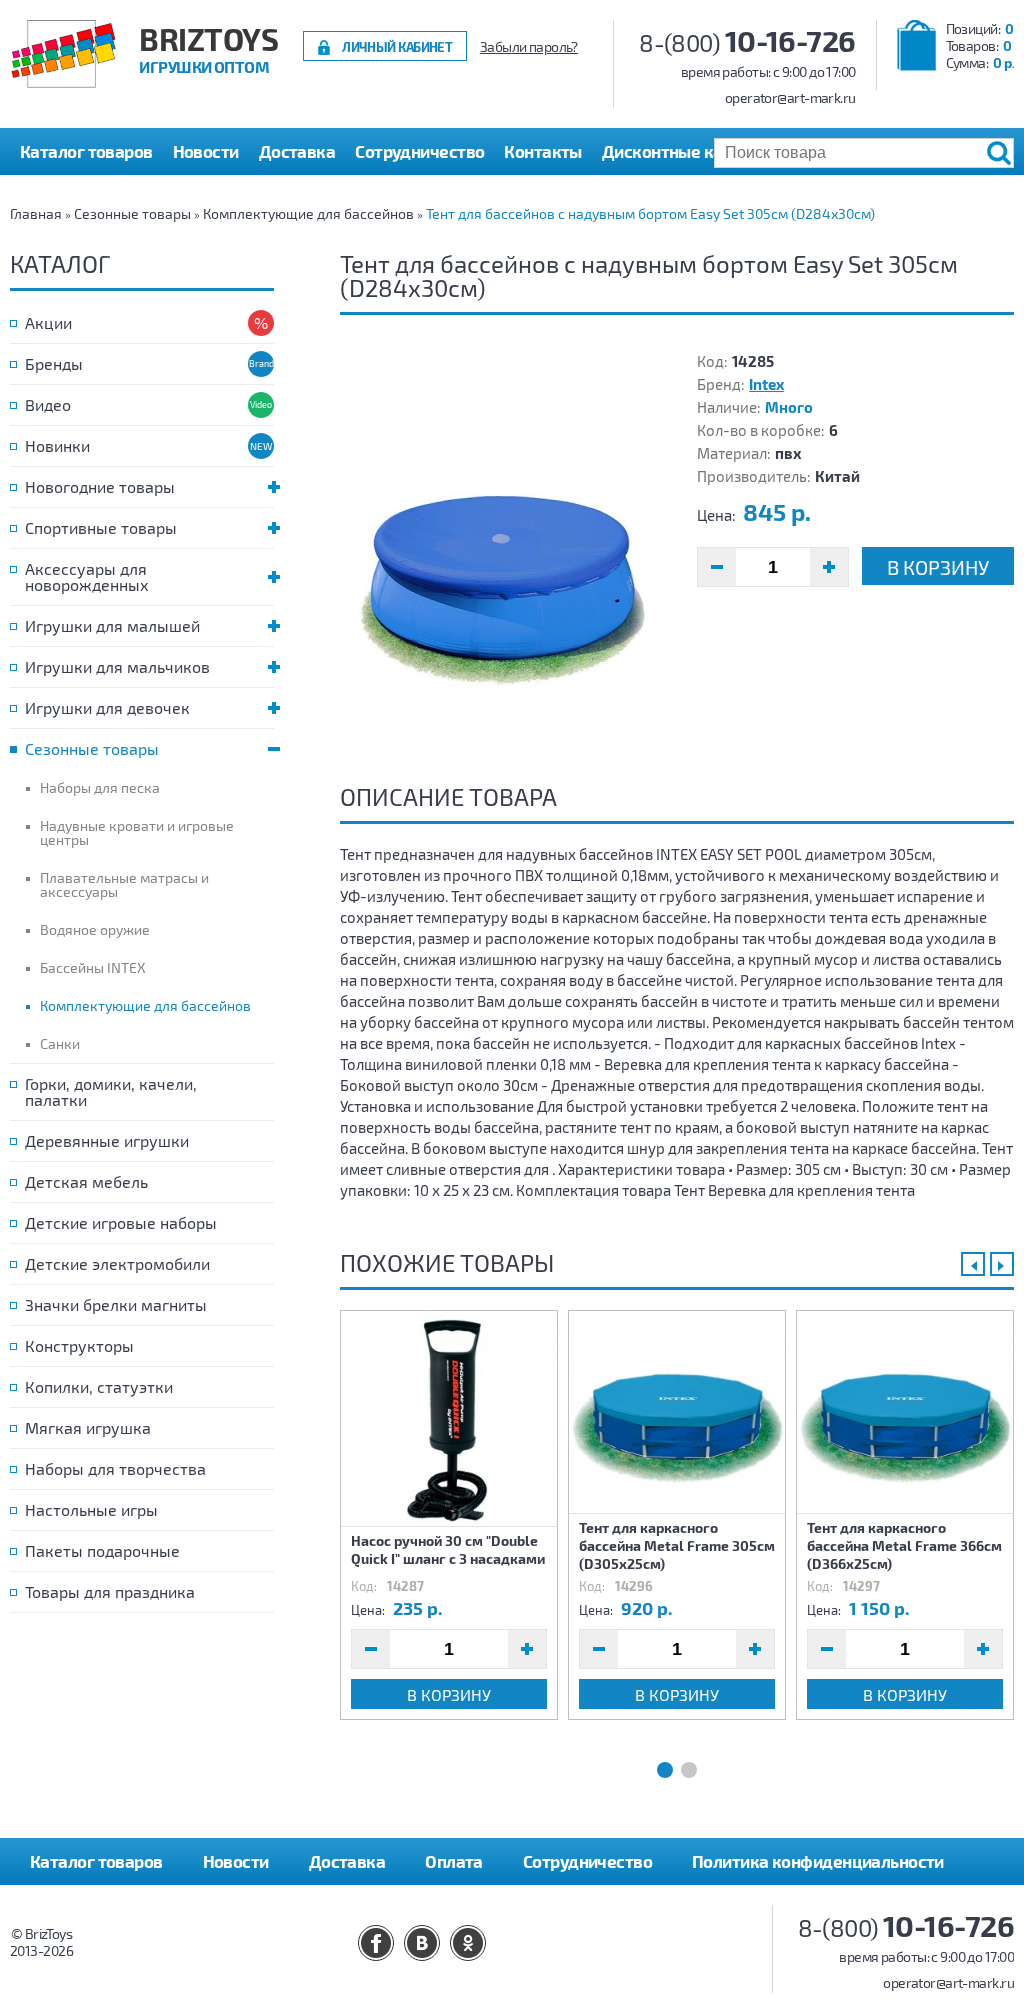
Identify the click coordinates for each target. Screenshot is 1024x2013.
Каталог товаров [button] (86, 151)
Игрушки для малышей (112, 625)
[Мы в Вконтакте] (422, 1943)
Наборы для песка (100, 787)
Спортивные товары (101, 527)
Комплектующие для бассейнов (308, 213)
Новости (206, 151)
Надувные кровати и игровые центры (137, 832)
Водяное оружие (95, 929)
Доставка (297, 151)
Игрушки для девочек (107, 707)
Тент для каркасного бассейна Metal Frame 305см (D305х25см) (677, 1545)
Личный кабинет (397, 46)
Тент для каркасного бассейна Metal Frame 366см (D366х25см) (904, 1545)
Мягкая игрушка (88, 1427)
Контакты (543, 151)
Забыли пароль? (529, 47)
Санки (60, 1043)
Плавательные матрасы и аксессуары (124, 884)
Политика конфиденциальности (818, 1861)
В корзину (938, 567)
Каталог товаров (96, 1861)
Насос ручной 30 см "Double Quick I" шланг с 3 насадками (448, 1549)
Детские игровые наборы (121, 1222)
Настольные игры (91, 1509)
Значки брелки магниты (116, 1304)
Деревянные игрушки (107, 1140)
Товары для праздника (110, 1591)
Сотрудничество (419, 151)
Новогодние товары (100, 486)
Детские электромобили (117, 1263)
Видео (48, 404)
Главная (36, 213)
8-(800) (747, 42)
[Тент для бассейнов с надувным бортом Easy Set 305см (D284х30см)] (498, 550)
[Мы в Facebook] (376, 1943)
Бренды (54, 363)
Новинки (57, 445)
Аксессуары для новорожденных (87, 576)
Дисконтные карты (677, 151)
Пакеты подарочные (102, 1550)
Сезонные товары (132, 213)
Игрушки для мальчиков (117, 666)
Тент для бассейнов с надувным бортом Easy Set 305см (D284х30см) (650, 213)
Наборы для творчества (115, 1468)
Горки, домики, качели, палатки (111, 1091)
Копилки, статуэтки (99, 1386)
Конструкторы (79, 1345)
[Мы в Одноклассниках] (468, 1943)
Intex (766, 384)
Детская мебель (86, 1181)
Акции (48, 322)
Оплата (454, 1861)
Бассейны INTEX (93, 967)
